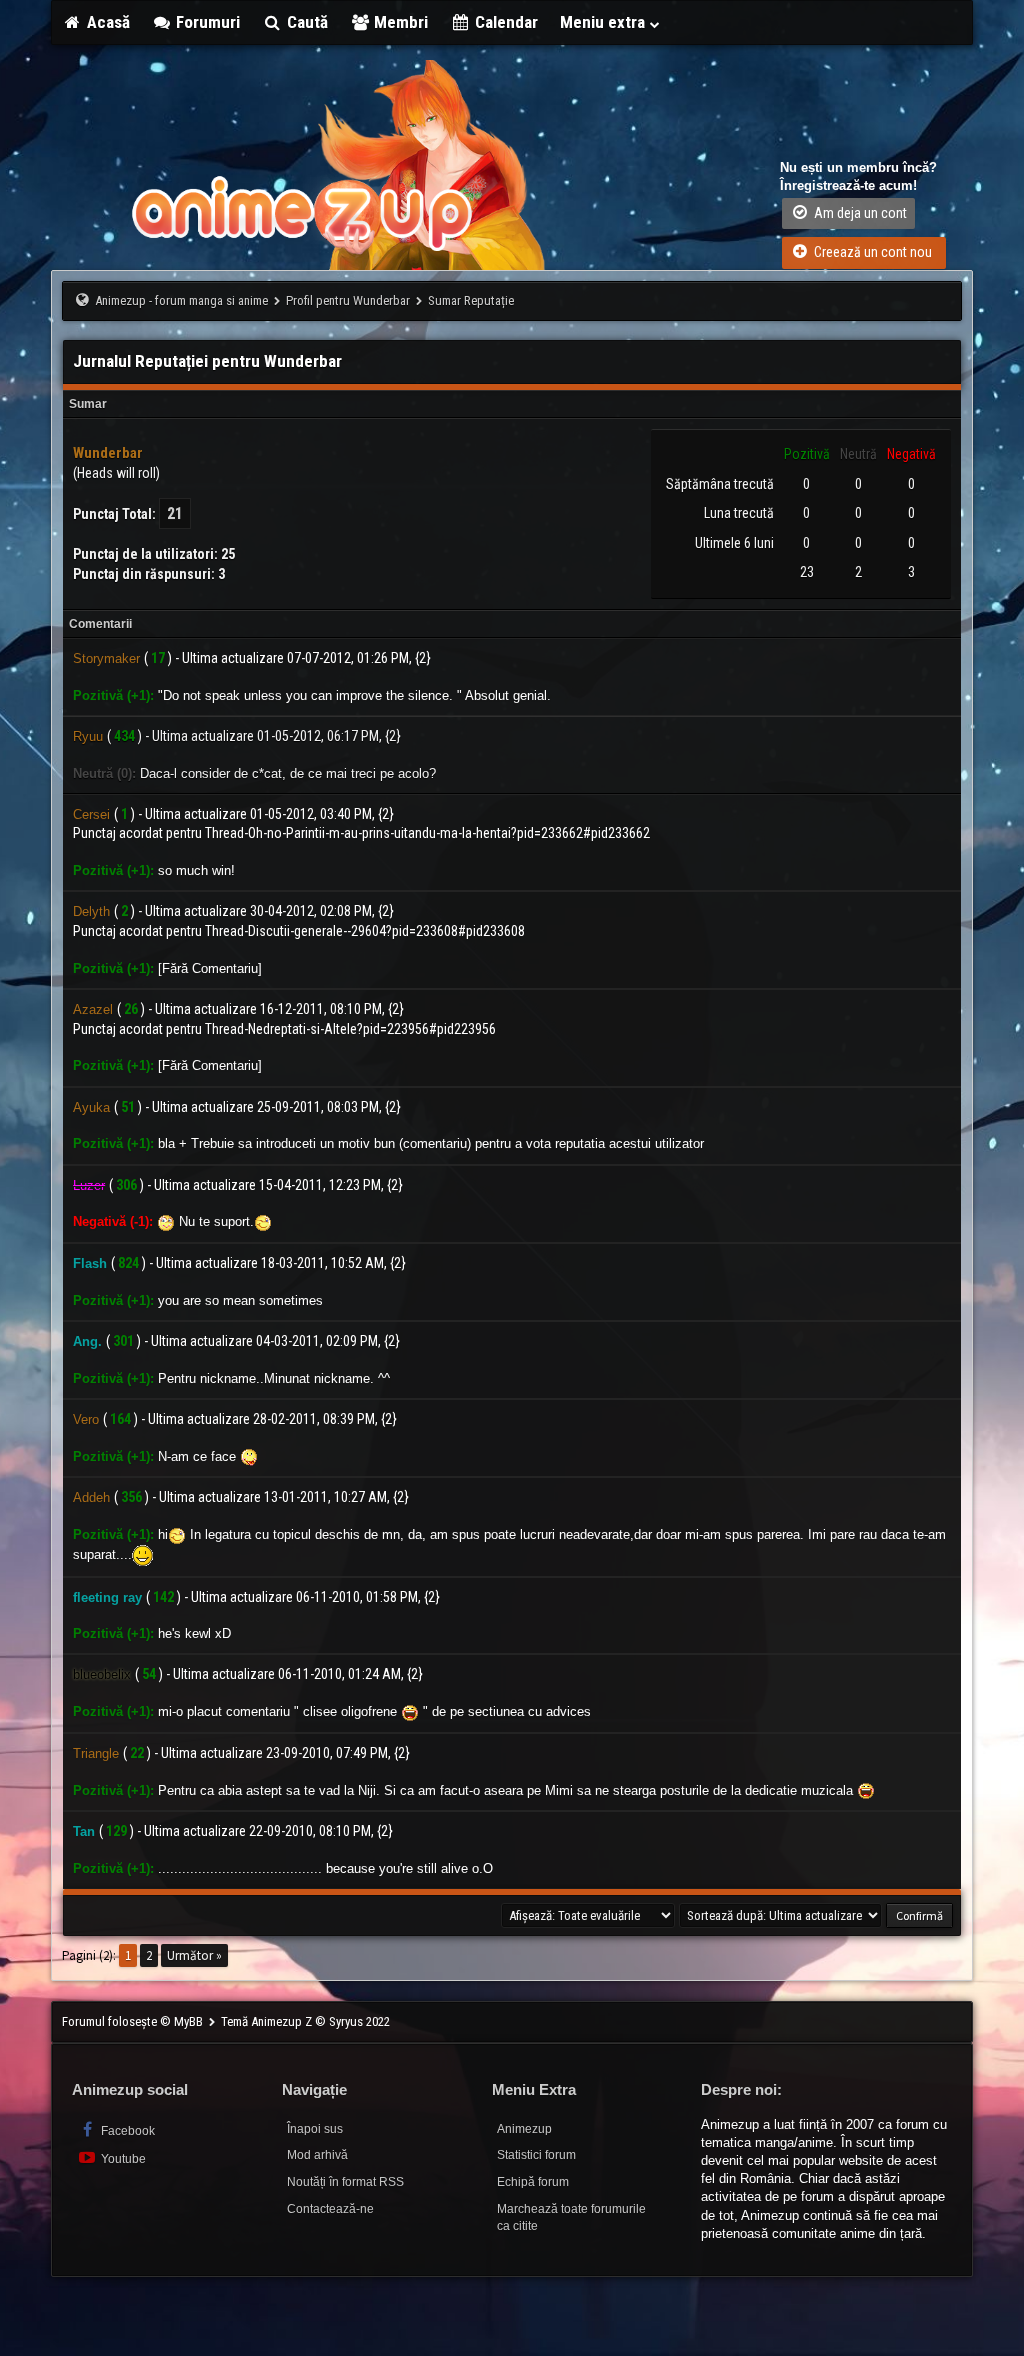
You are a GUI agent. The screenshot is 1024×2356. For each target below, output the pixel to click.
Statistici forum (536, 2155)
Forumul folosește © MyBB (134, 2021)
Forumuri (206, 22)
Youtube (122, 2159)
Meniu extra (604, 22)
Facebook (126, 2131)
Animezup (524, 2129)
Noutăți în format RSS (345, 2182)
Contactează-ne (330, 2209)
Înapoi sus (315, 2129)
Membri (399, 22)
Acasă (106, 22)
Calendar (504, 22)
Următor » (194, 1955)
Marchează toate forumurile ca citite (571, 2217)
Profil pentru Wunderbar (348, 300)
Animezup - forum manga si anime (181, 300)
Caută (305, 22)
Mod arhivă (317, 2155)
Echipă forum (533, 2182)
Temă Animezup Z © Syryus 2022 (305, 2021)
